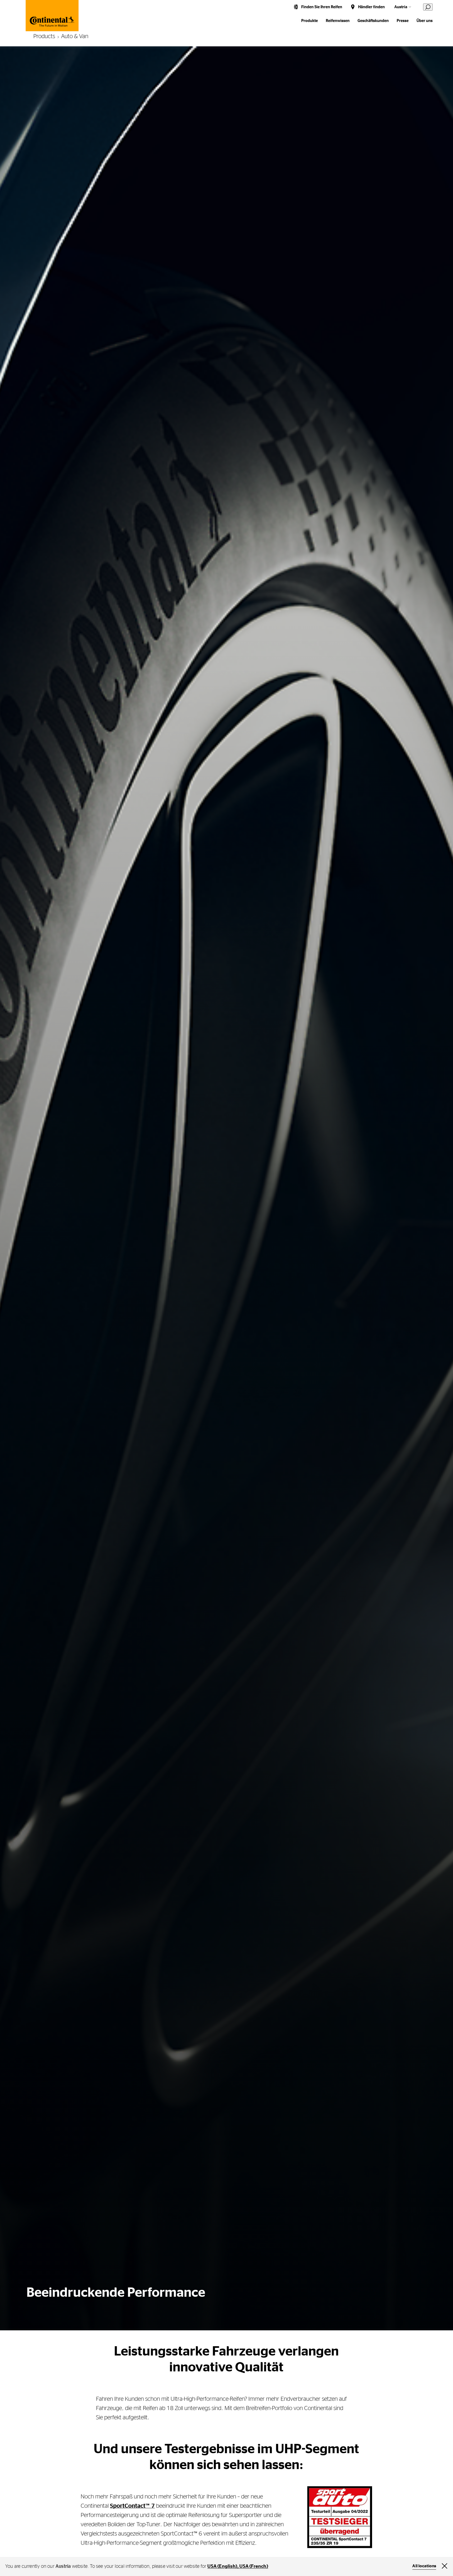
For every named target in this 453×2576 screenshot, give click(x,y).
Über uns (425, 21)
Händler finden (371, 7)
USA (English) (222, 2566)
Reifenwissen (338, 21)
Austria (401, 7)
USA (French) (254, 2566)
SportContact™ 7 (132, 2506)
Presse (403, 21)
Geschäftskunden (373, 21)
